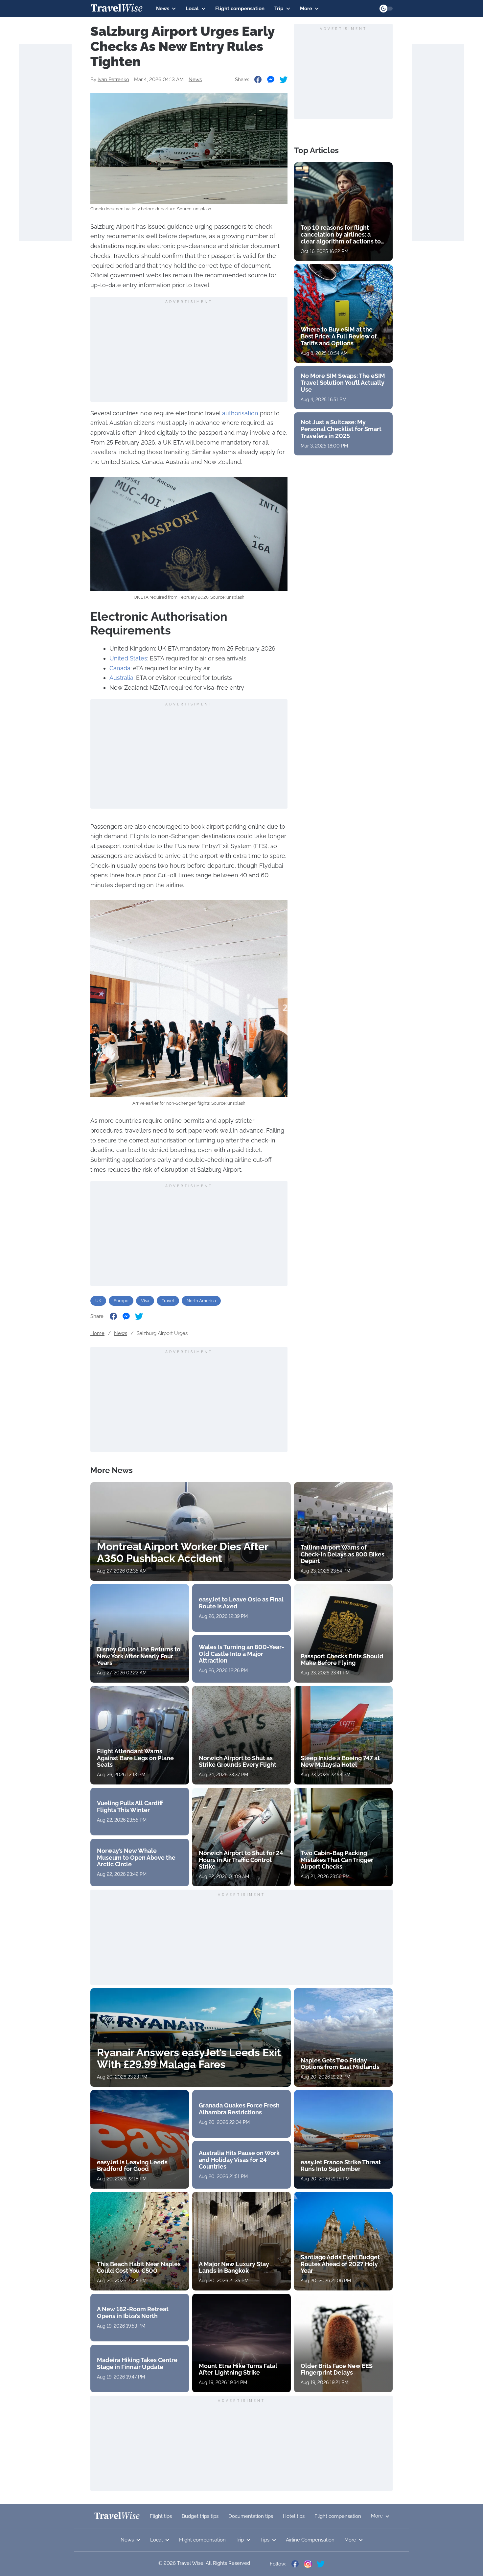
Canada (120, 668)
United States (128, 658)
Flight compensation (240, 9)
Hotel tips (294, 2516)
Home (97, 1333)
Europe (121, 1301)
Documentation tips (251, 2516)
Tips (265, 2540)
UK (98, 1301)
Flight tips (161, 2516)
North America (201, 1301)
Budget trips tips (200, 2516)
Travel (168, 1301)
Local (192, 9)
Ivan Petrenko (113, 80)
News (163, 9)
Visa (145, 1301)
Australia (121, 678)
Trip (279, 9)
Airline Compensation (310, 2540)
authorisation (240, 413)
